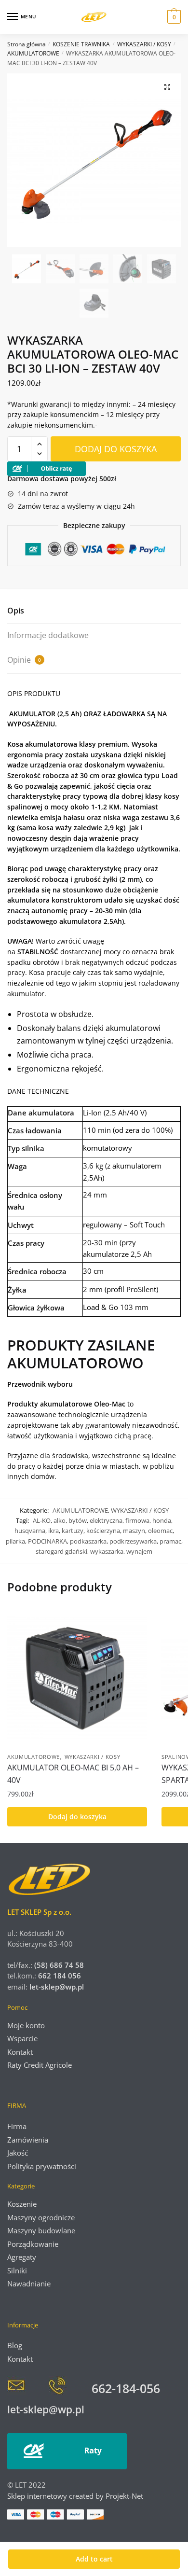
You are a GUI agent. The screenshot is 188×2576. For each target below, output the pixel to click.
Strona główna (27, 44)
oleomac (160, 1531)
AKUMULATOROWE (33, 53)
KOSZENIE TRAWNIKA (81, 44)
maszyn (134, 1531)
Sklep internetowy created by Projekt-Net (76, 2496)
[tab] (94, 611)
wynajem (139, 1551)
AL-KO (42, 1520)
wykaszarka (107, 1551)
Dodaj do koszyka (116, 449)
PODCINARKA (47, 1541)
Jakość (18, 2153)
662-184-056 (126, 2388)
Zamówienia (28, 2140)
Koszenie (22, 2204)
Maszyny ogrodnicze (41, 2217)
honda (162, 1520)
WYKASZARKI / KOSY (144, 44)
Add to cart (94, 2559)
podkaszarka (88, 1541)
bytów (78, 1520)
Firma (17, 2126)
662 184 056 (60, 1976)
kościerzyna (103, 1531)
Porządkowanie (33, 2244)
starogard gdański (61, 1551)
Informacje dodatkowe (48, 635)
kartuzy (73, 1531)
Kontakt (20, 2052)
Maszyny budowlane (41, 2230)
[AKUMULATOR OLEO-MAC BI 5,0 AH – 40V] (77, 1678)
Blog (15, 2345)
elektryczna (106, 1520)
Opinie (24, 660)
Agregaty (22, 2257)
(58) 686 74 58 (58, 1965)
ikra (54, 1531)
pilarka (15, 1541)
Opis (16, 611)
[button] (167, 87)
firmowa (137, 1520)
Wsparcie (22, 2038)
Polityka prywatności (42, 2166)
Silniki (17, 2270)
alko (60, 1520)
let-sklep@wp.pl (57, 1987)
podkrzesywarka (133, 1541)
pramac (170, 1541)
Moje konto (26, 2025)
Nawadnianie (29, 2284)
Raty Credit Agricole (40, 2065)
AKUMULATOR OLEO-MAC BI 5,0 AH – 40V (73, 1774)
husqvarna (30, 1531)
